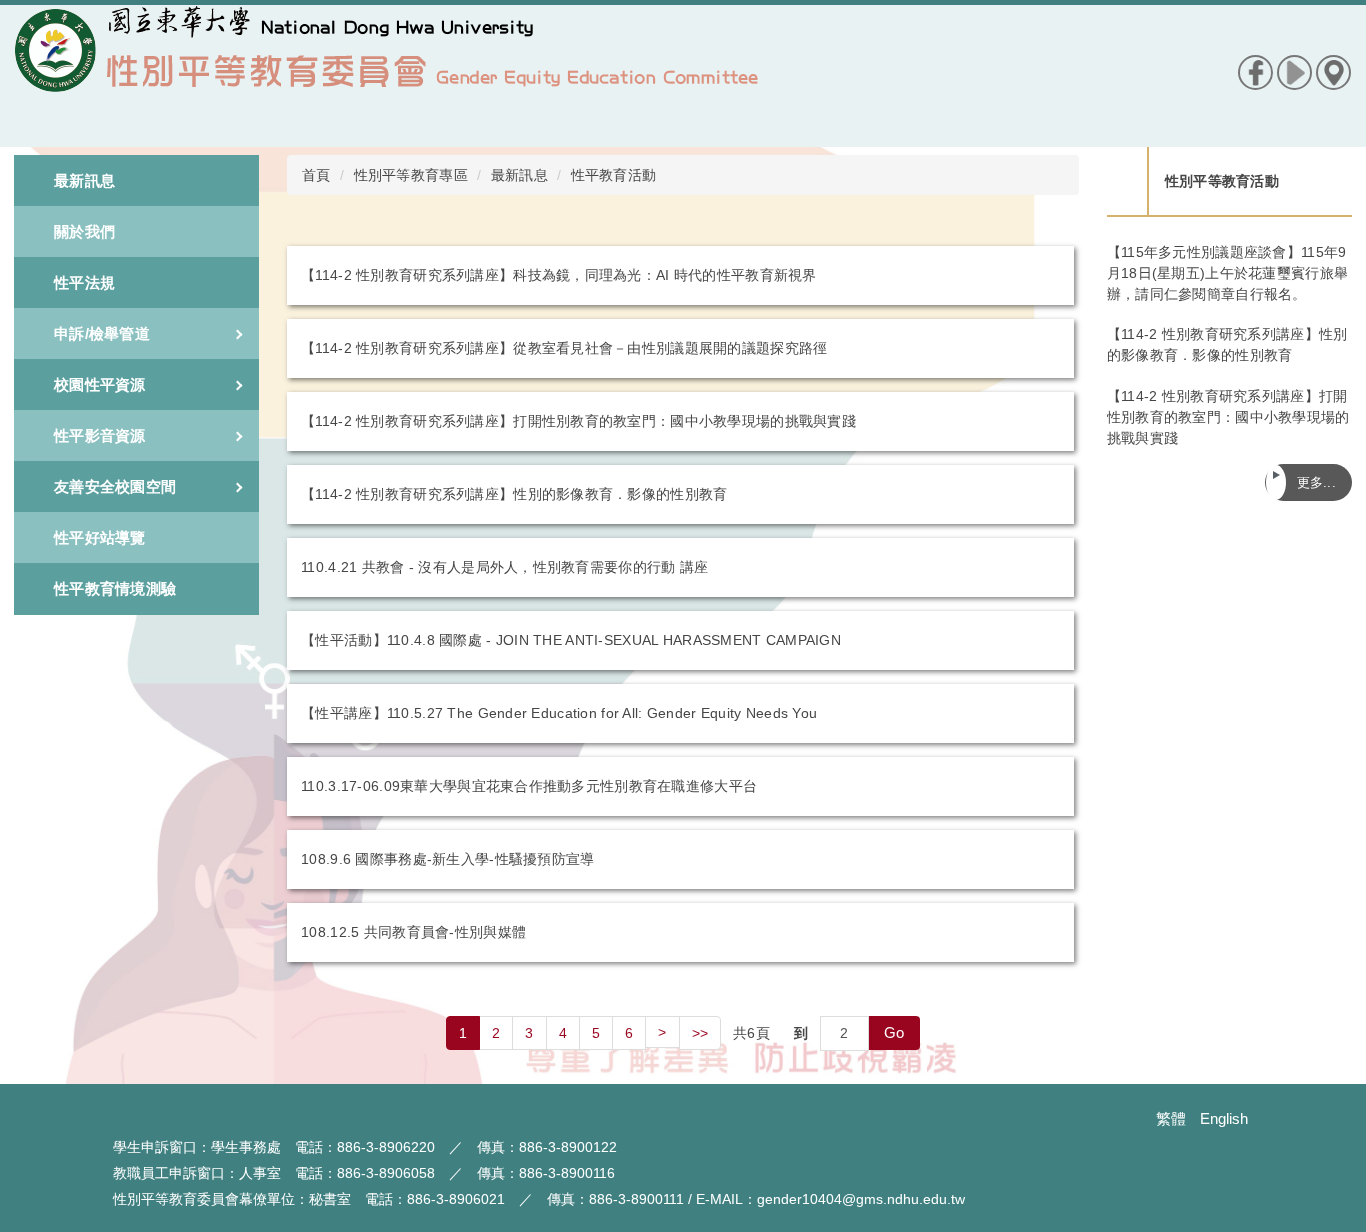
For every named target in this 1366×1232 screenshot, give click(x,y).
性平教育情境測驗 (115, 588)
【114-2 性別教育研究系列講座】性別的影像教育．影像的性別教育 (514, 494)
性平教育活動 (614, 175)
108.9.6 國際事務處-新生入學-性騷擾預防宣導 (447, 859)
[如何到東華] (1333, 71)
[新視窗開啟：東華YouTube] (1294, 71)
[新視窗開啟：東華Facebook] (1255, 71)
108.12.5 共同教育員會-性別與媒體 (413, 932)
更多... (1316, 482)
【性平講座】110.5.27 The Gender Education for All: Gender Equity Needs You (559, 713)
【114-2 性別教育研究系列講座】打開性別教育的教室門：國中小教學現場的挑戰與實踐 (578, 421)
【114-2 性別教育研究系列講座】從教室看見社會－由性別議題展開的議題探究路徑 (564, 348)
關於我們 (84, 231)
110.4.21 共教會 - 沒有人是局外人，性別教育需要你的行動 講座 (504, 567)
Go (894, 1032)
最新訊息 (84, 180)
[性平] (387, 76)
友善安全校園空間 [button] (115, 486)
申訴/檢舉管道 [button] (102, 333)
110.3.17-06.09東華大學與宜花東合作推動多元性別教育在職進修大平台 (529, 786)
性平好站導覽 (100, 537)
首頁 (316, 175)
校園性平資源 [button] (100, 384)
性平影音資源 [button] (100, 435)
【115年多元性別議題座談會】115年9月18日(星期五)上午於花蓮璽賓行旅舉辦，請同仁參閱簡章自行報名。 (1227, 273)
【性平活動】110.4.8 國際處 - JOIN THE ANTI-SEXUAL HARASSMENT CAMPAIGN (571, 640)
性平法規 (84, 282)
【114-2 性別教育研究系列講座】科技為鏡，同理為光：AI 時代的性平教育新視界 (558, 275)
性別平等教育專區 (411, 175)
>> (700, 1033)
